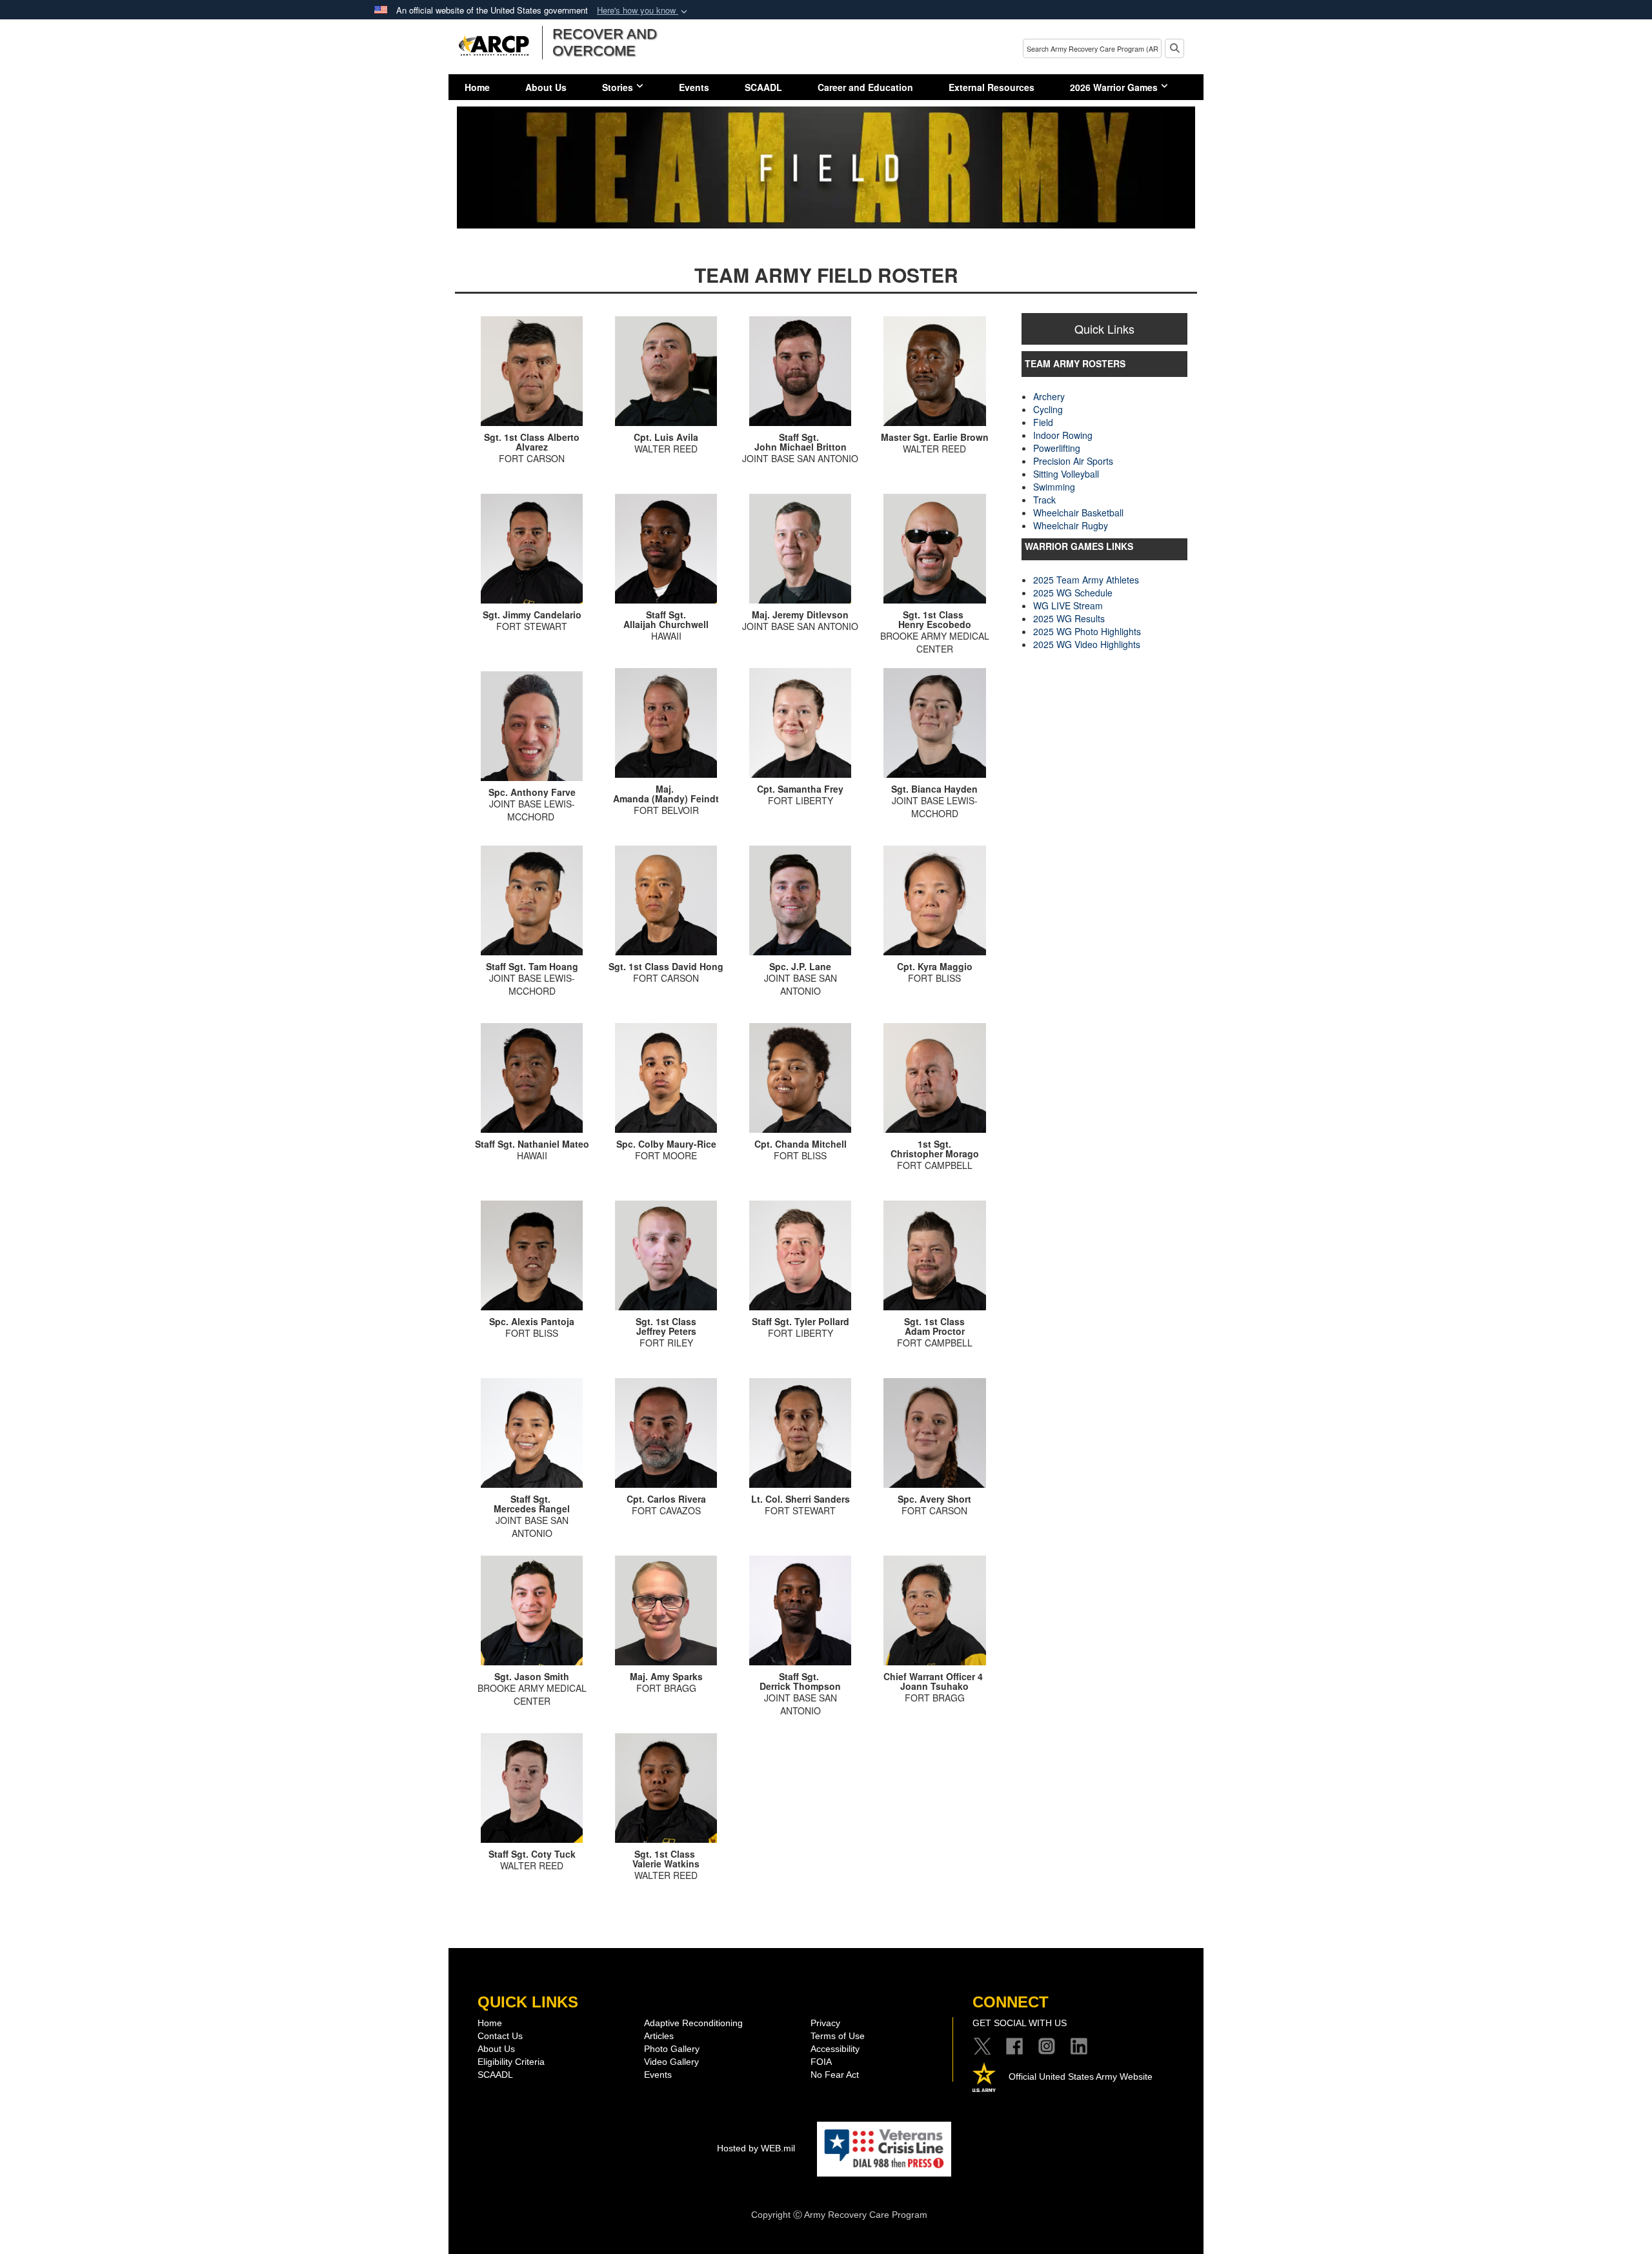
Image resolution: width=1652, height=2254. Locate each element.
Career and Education (865, 87)
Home (477, 87)
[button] (643, 11)
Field (1043, 422)
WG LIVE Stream (1068, 605)
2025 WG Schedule (1073, 593)
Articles (659, 2036)
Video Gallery (671, 2062)
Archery (1049, 396)
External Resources (992, 87)
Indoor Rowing (1063, 435)
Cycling (1048, 409)
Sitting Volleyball (1066, 474)
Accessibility (835, 2049)
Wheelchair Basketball (1078, 513)
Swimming (1054, 487)
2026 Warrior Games (1114, 87)
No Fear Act (835, 2075)
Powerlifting (1057, 448)
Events (694, 87)
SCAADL (763, 87)
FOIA (821, 2062)
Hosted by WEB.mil (756, 2148)
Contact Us (500, 2036)
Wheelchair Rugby (1071, 525)
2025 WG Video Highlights (1087, 644)
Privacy (825, 2023)
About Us (546, 87)
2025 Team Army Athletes (1086, 580)
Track (1044, 500)
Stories (618, 87)
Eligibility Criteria (511, 2062)
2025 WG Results (1069, 618)
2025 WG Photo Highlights (1087, 631)
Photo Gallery (672, 2049)
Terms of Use (838, 2036)
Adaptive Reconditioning (693, 2023)
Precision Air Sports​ (1073, 461)
